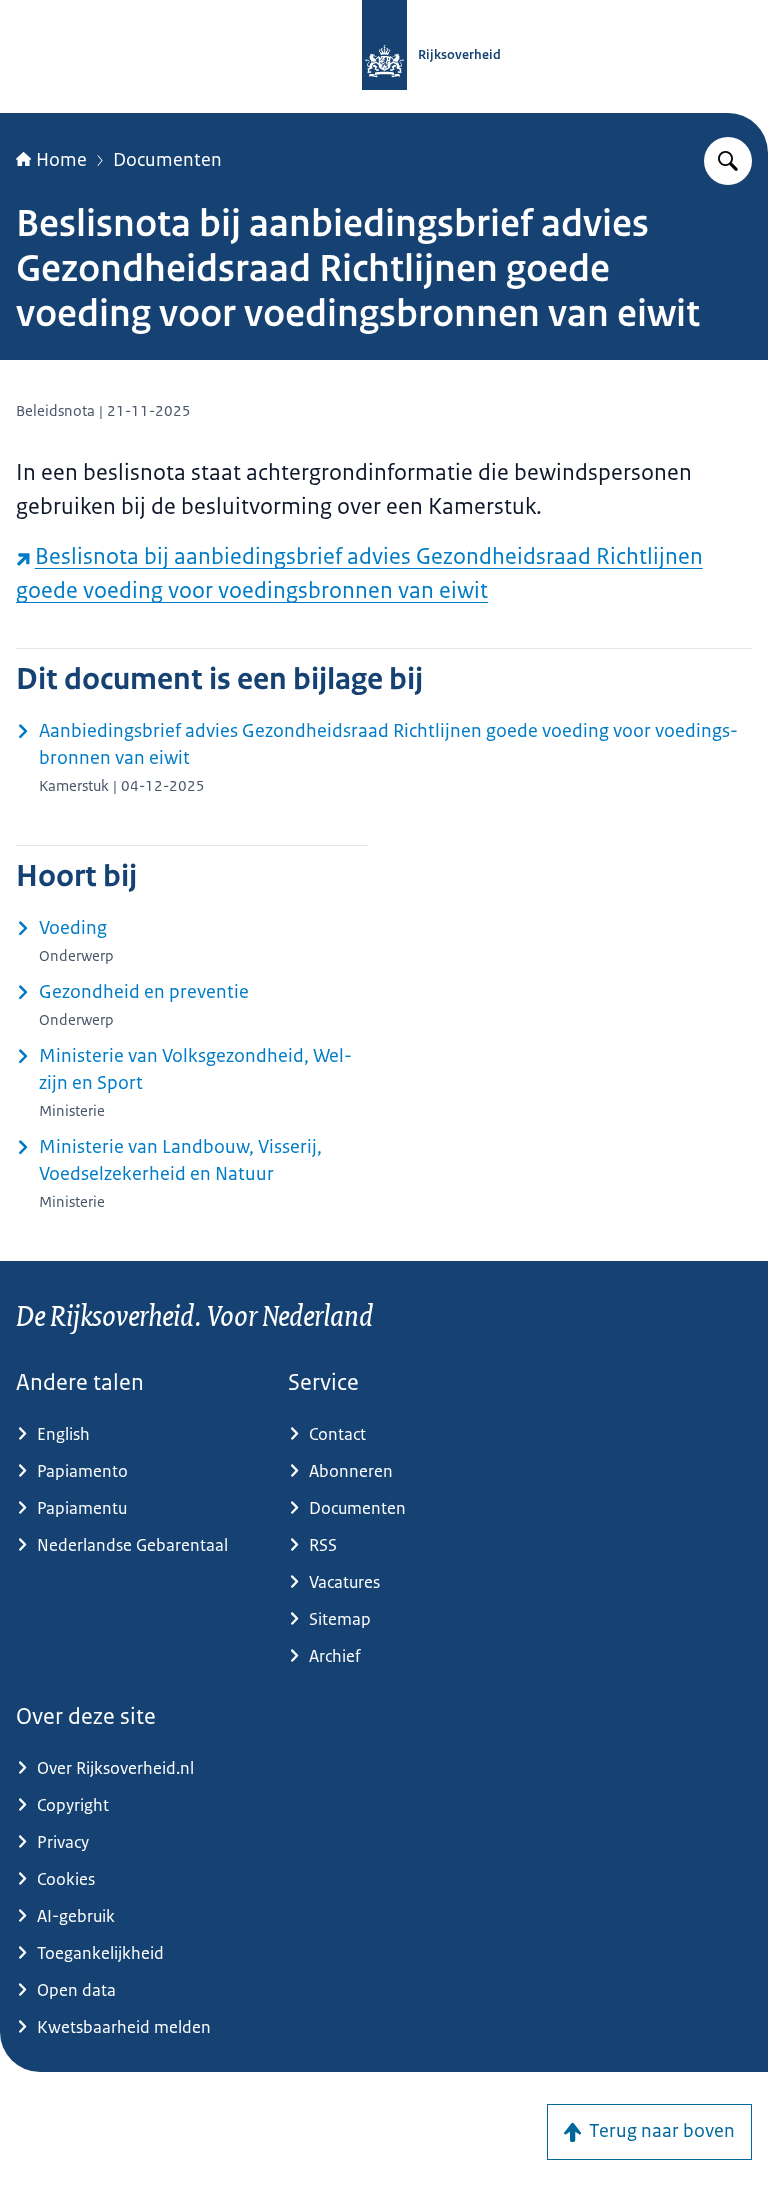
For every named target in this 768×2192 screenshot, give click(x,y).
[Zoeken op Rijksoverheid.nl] (728, 161)
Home (61, 160)
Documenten (167, 160)
